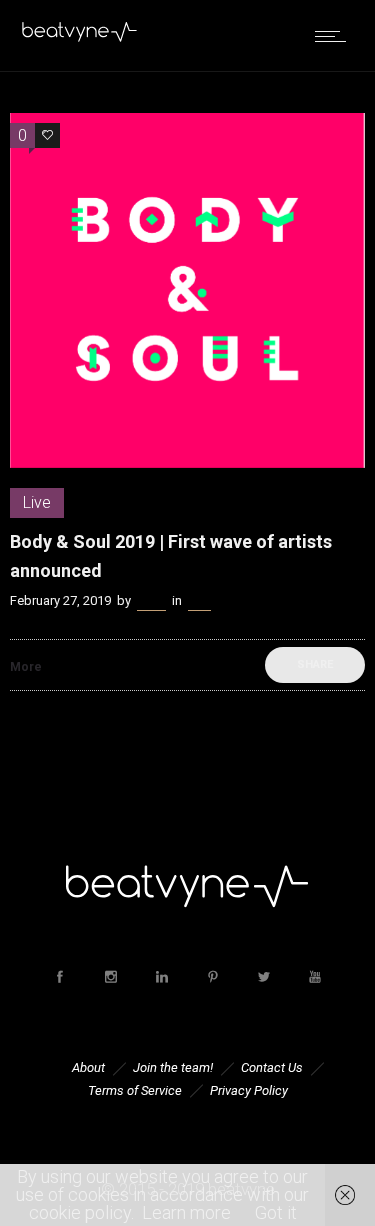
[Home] (80, 37)
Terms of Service (135, 1090)
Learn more (186, 1212)
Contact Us (272, 1067)
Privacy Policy (249, 1090)
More (26, 667)
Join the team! (173, 1067)
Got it (276, 1212)
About (88, 1067)
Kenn (151, 600)
